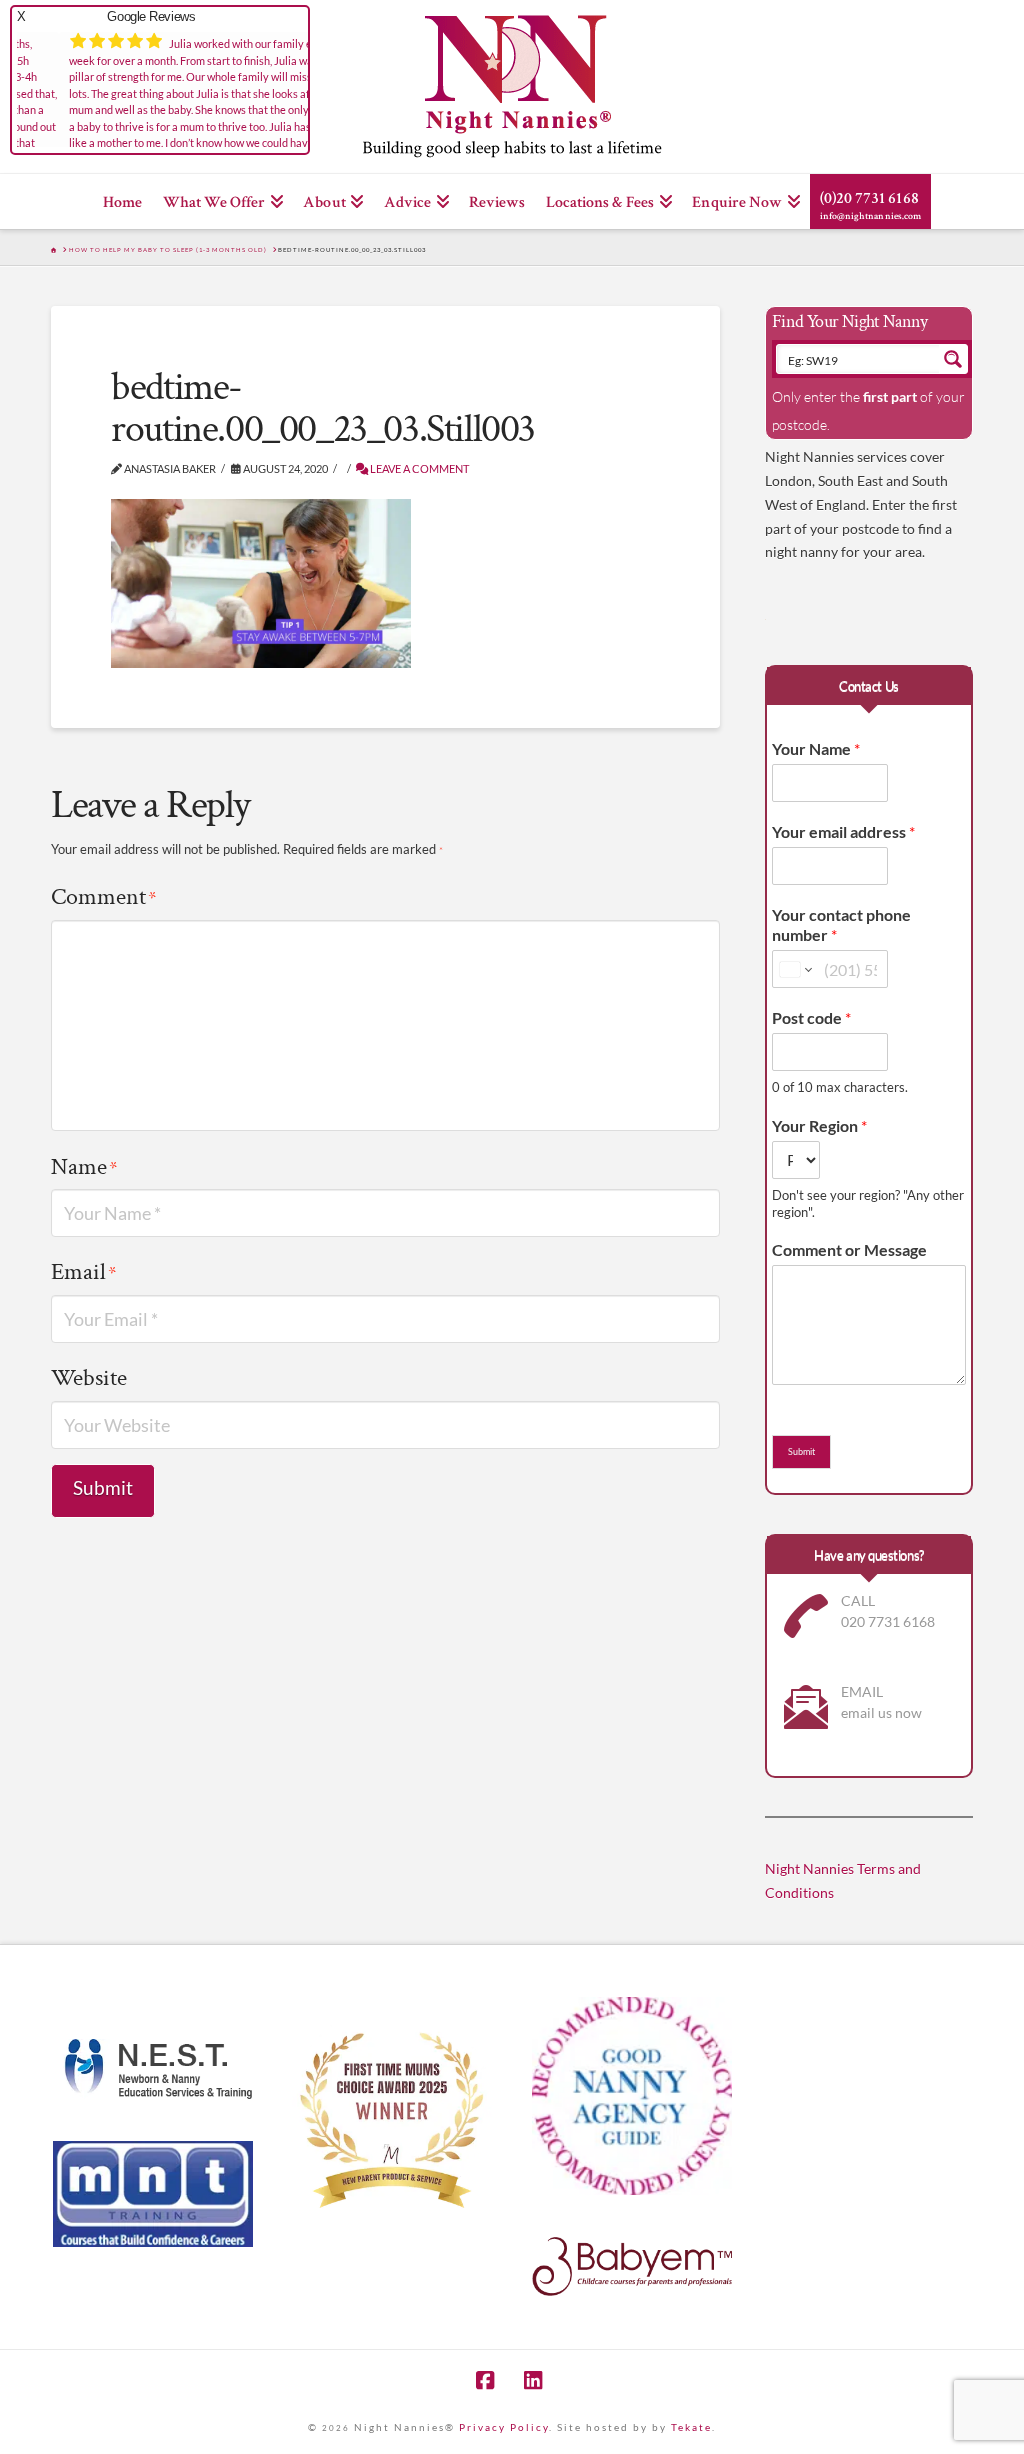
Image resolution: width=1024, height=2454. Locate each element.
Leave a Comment (418, 468)
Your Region (819, 1125)
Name (84, 1166)
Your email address (843, 831)
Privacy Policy (504, 2427)
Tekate (691, 2427)
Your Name (816, 748)
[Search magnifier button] (953, 359)
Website (89, 1377)
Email (83, 1271)
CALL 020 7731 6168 (888, 1611)
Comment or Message (849, 1249)
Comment (103, 896)
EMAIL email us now (881, 1702)
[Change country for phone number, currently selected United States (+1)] (794, 969)
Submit (801, 1451)
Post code (811, 1017)
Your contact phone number (841, 925)
